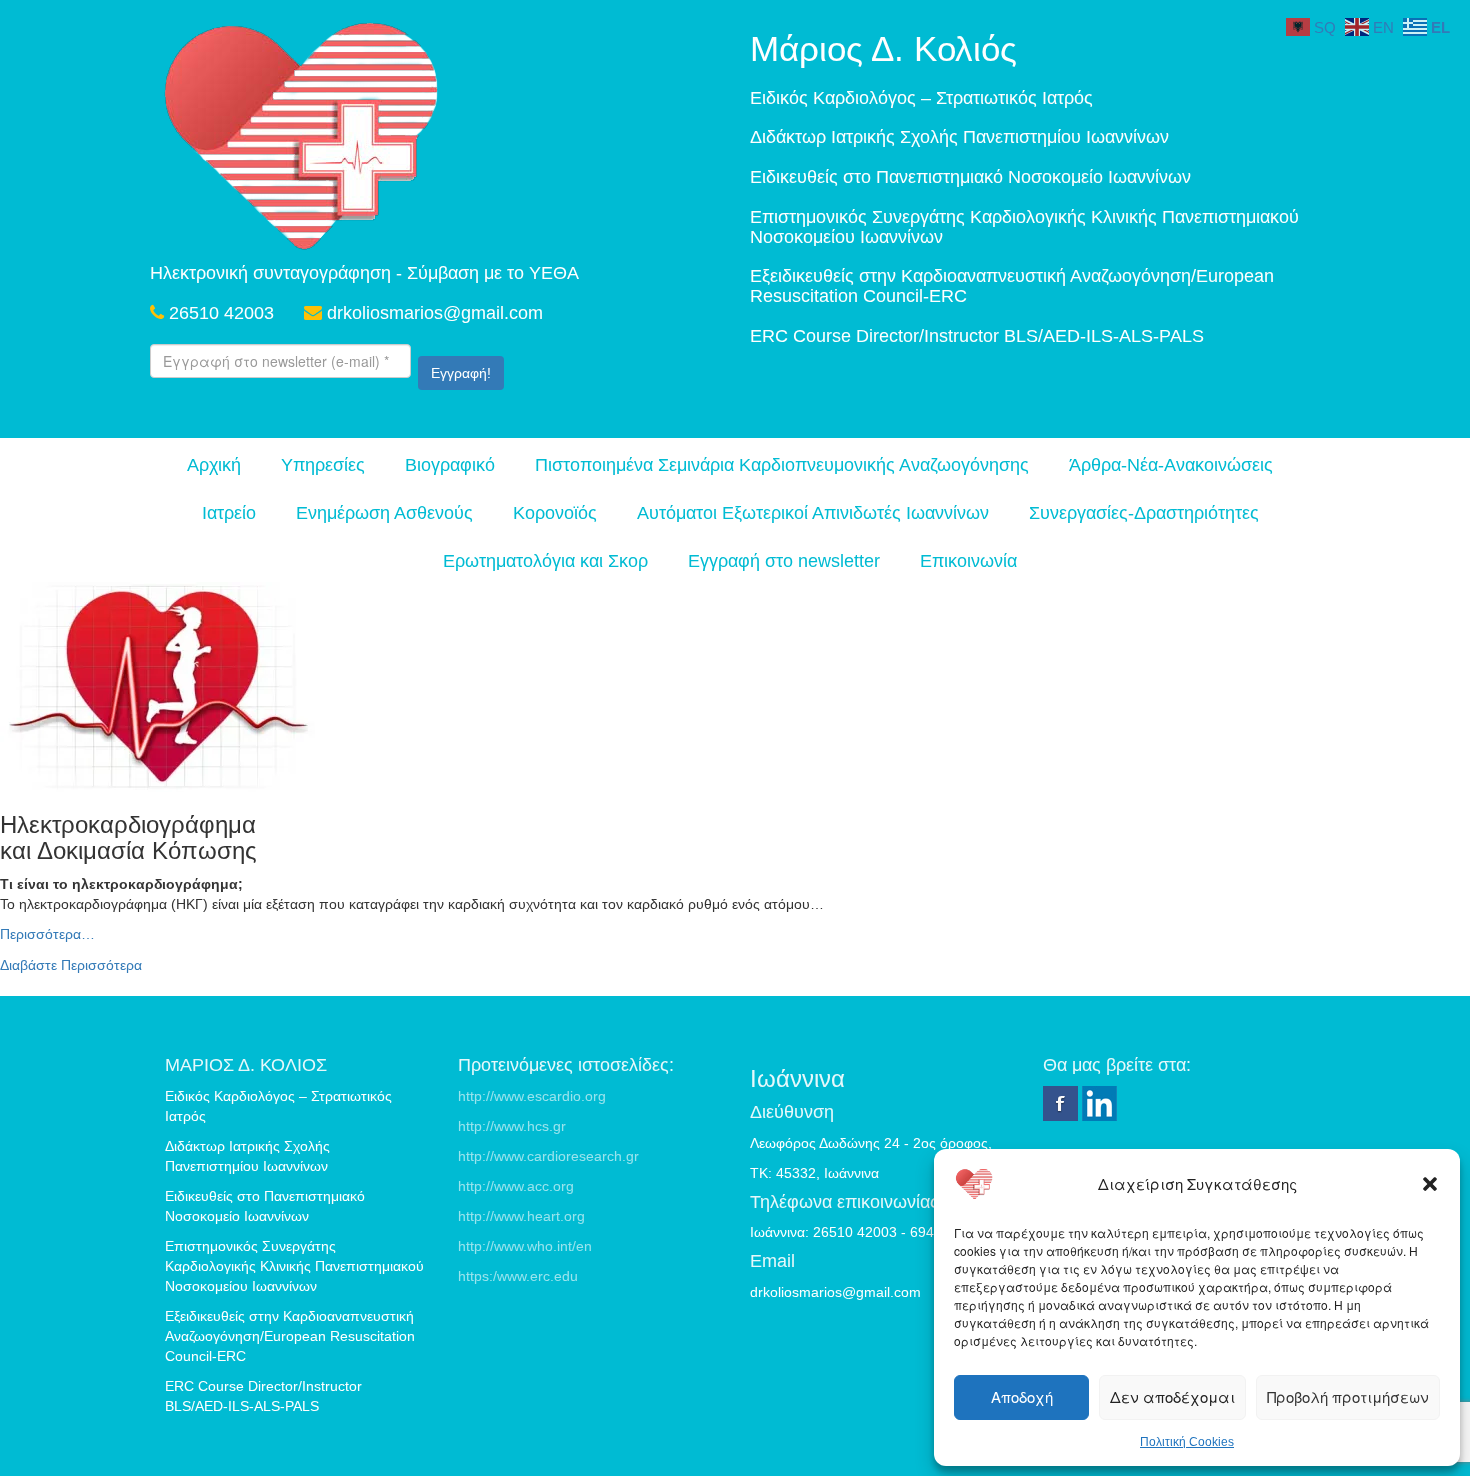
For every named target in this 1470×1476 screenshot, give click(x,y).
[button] (1430, 1184)
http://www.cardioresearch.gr (548, 1156)
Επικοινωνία (968, 561)
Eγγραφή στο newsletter (784, 561)
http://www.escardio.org (532, 1096)
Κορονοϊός (555, 513)
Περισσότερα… (47, 934)
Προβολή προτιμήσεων (1348, 1396)
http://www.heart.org (521, 1216)
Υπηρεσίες (323, 465)
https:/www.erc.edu (518, 1276)
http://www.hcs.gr (512, 1126)
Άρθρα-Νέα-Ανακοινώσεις (1171, 465)
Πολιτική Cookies (1187, 1442)
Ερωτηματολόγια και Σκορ (545, 561)
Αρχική (214, 465)
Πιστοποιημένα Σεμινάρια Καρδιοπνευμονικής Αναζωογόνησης (782, 465)
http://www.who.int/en (525, 1246)
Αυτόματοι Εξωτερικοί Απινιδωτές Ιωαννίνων (813, 513)
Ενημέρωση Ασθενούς (384, 513)
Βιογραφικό (450, 465)
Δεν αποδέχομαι (1172, 1396)
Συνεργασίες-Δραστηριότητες (1144, 513)
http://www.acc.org (516, 1186)
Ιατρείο (229, 513)
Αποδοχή (1022, 1396)
